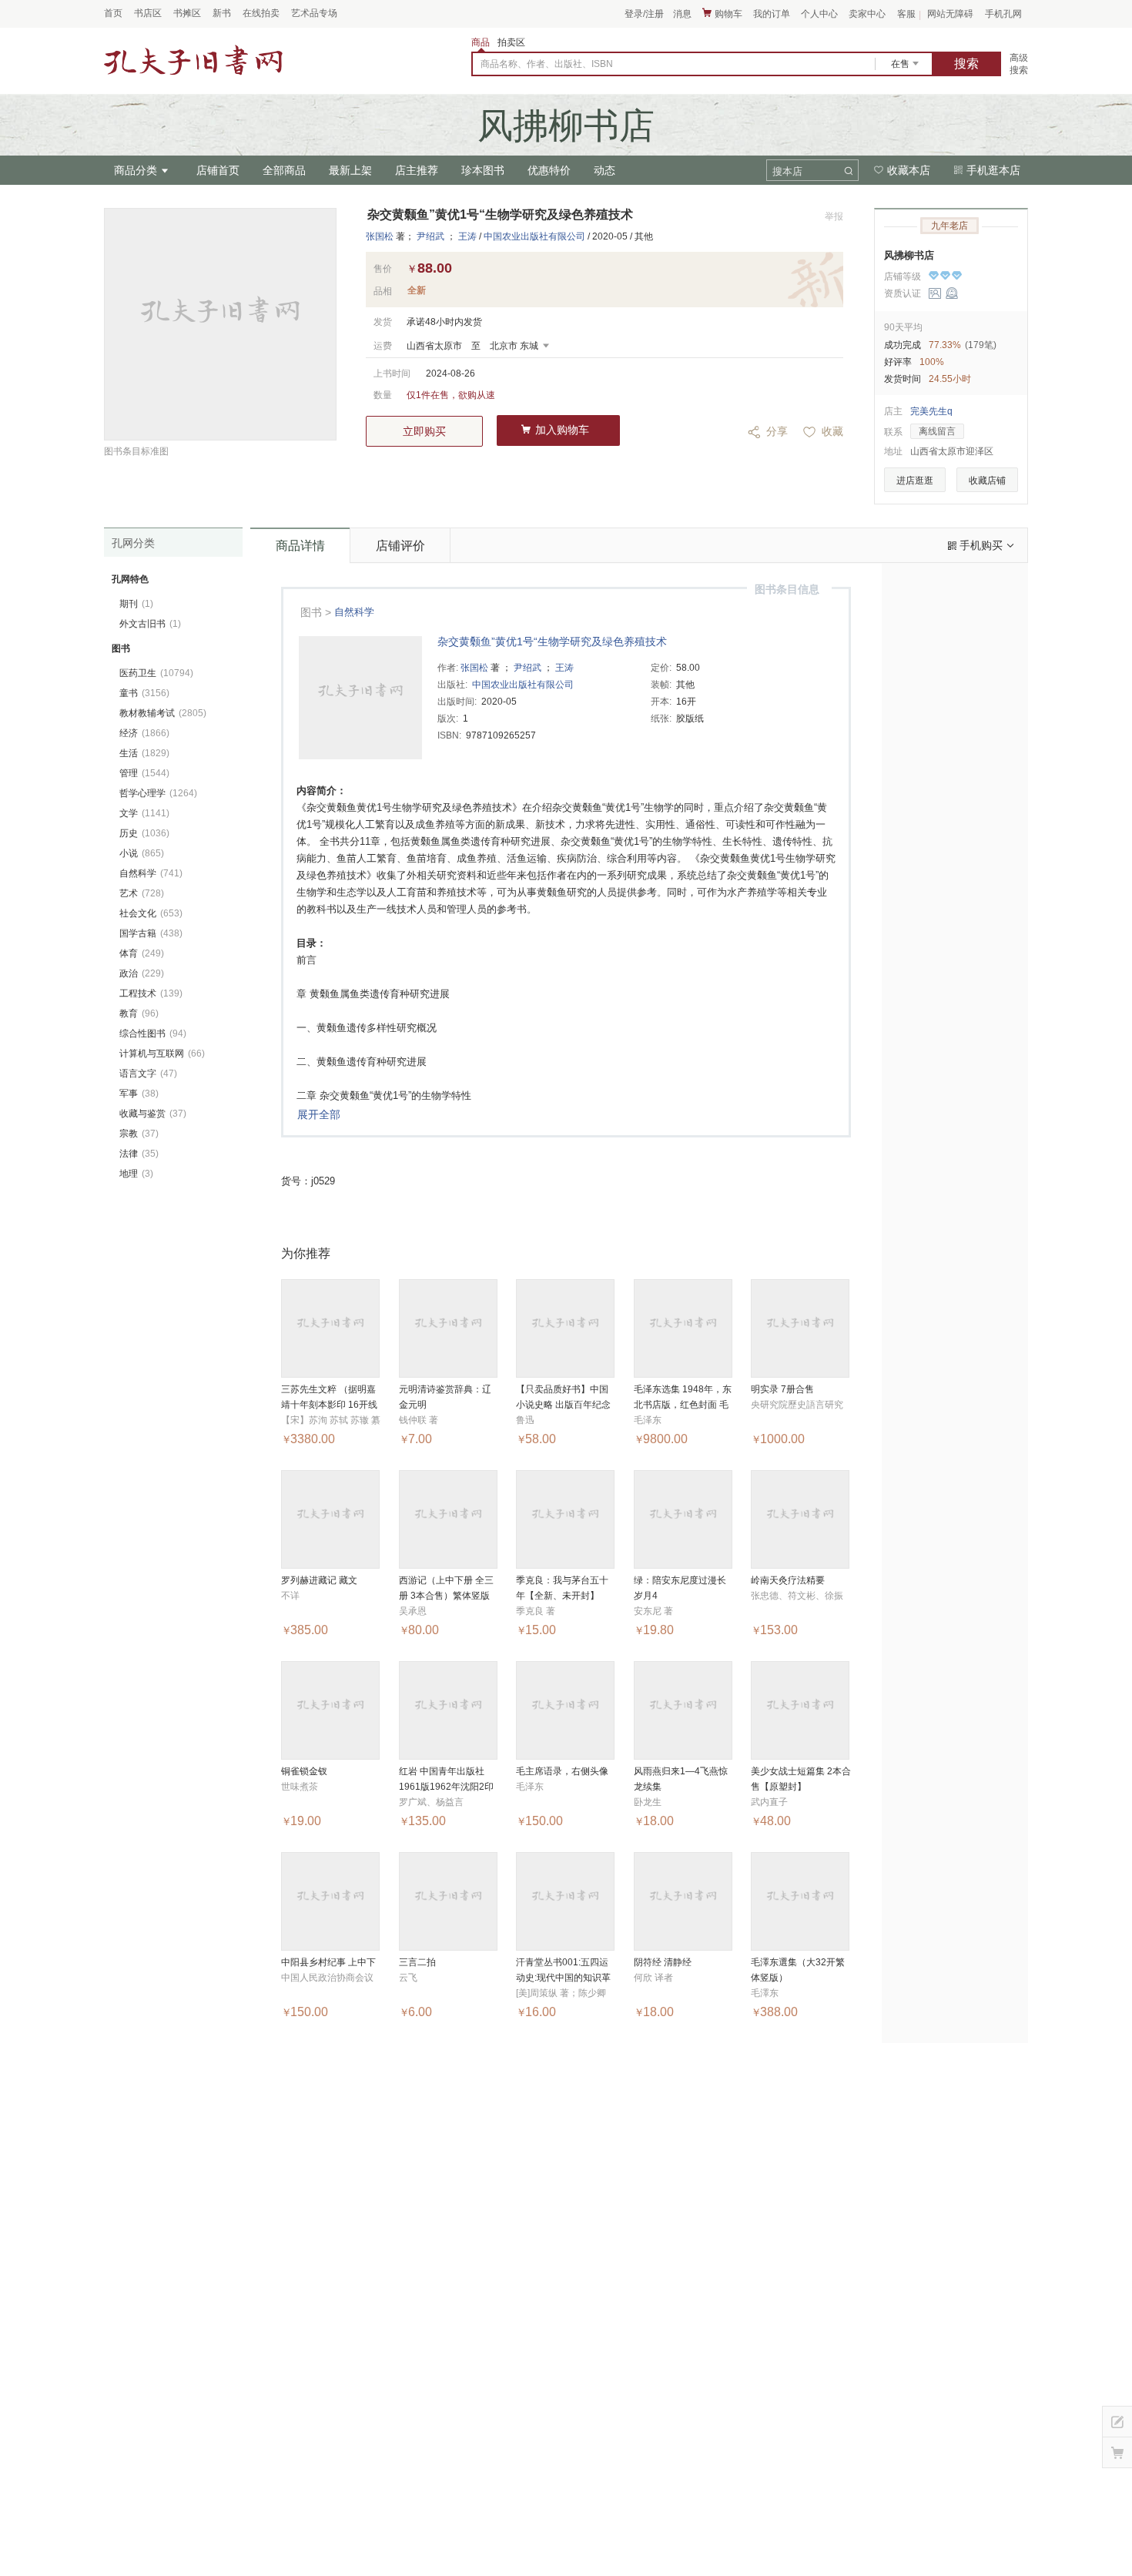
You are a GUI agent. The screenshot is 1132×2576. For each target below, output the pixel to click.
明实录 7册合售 (782, 1389)
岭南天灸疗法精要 (788, 1580)
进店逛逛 (915, 481)
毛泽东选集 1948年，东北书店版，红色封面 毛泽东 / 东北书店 (683, 1405)
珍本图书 (483, 170)
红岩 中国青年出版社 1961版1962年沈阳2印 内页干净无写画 (446, 1787)
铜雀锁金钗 (304, 1771)
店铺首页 (218, 170)
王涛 (467, 236)
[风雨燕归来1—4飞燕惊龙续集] (683, 1710)
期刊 (136, 604)
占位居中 (193, 61)
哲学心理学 (158, 793)
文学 (144, 813)
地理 (136, 1174)
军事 (139, 1094)
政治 (142, 973)
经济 (144, 733)
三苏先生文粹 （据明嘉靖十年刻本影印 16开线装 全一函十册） (329, 1405)
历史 (144, 833)
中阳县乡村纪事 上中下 (328, 1962)
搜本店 (787, 171)
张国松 (380, 236)
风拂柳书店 (909, 255)
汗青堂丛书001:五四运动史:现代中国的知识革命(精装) (563, 1978)
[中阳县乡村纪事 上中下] (330, 1901)
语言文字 (148, 1074)
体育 (142, 953)
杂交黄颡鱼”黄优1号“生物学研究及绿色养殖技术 (552, 641)
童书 (144, 693)
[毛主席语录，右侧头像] (565, 1710)
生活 (144, 753)
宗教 (139, 1134)
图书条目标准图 (136, 451)
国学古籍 (151, 933)
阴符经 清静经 (663, 1962)
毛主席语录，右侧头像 (562, 1771)
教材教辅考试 (163, 713)
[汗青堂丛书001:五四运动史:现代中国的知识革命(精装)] (565, 1901)
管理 (144, 773)
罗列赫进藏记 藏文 (319, 1580)
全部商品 (284, 170)
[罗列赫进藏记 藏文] (330, 1519)
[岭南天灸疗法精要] (800, 1519)
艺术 (142, 893)
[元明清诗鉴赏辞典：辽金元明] (448, 1328)
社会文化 (151, 913)
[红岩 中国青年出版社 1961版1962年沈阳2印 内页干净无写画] (448, 1710)
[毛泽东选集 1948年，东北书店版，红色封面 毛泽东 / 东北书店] (683, 1328)
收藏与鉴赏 (153, 1114)
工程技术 (151, 993)
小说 (142, 853)
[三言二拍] (448, 1901)
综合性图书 (153, 1033)
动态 (605, 170)
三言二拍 (417, 1962)
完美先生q (931, 411)
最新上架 (350, 170)
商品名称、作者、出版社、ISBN (547, 64)
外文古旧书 (150, 624)
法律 (139, 1154)
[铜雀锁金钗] (330, 1710)
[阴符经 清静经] (683, 1901)
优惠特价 (549, 170)
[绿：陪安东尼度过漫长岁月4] (683, 1519)
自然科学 (354, 612)
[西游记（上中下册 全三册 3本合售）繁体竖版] (448, 1519)
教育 (139, 1013)
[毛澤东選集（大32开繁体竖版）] (800, 1901)
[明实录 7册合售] (800, 1328)
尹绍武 (430, 236)
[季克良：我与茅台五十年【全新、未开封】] (565, 1519)
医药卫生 (156, 673)
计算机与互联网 (162, 1054)
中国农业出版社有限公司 (534, 236)
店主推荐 (417, 170)
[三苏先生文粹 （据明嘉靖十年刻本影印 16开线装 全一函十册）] (330, 1328)
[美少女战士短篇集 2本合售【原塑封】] (800, 1710)
